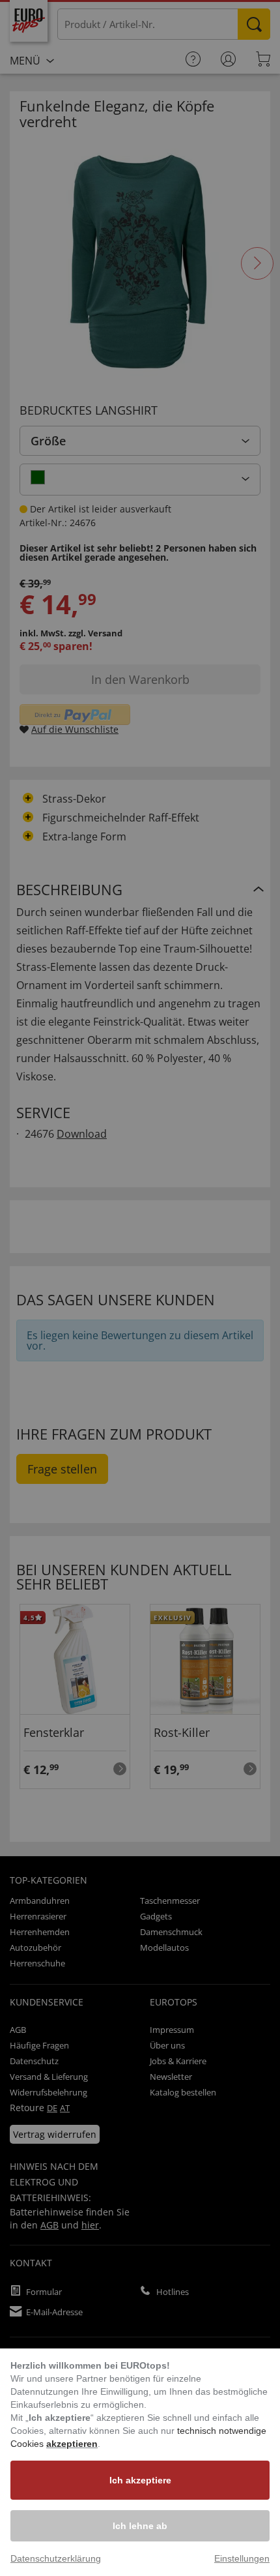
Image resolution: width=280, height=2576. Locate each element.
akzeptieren (72, 2444)
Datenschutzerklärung (56, 2558)
